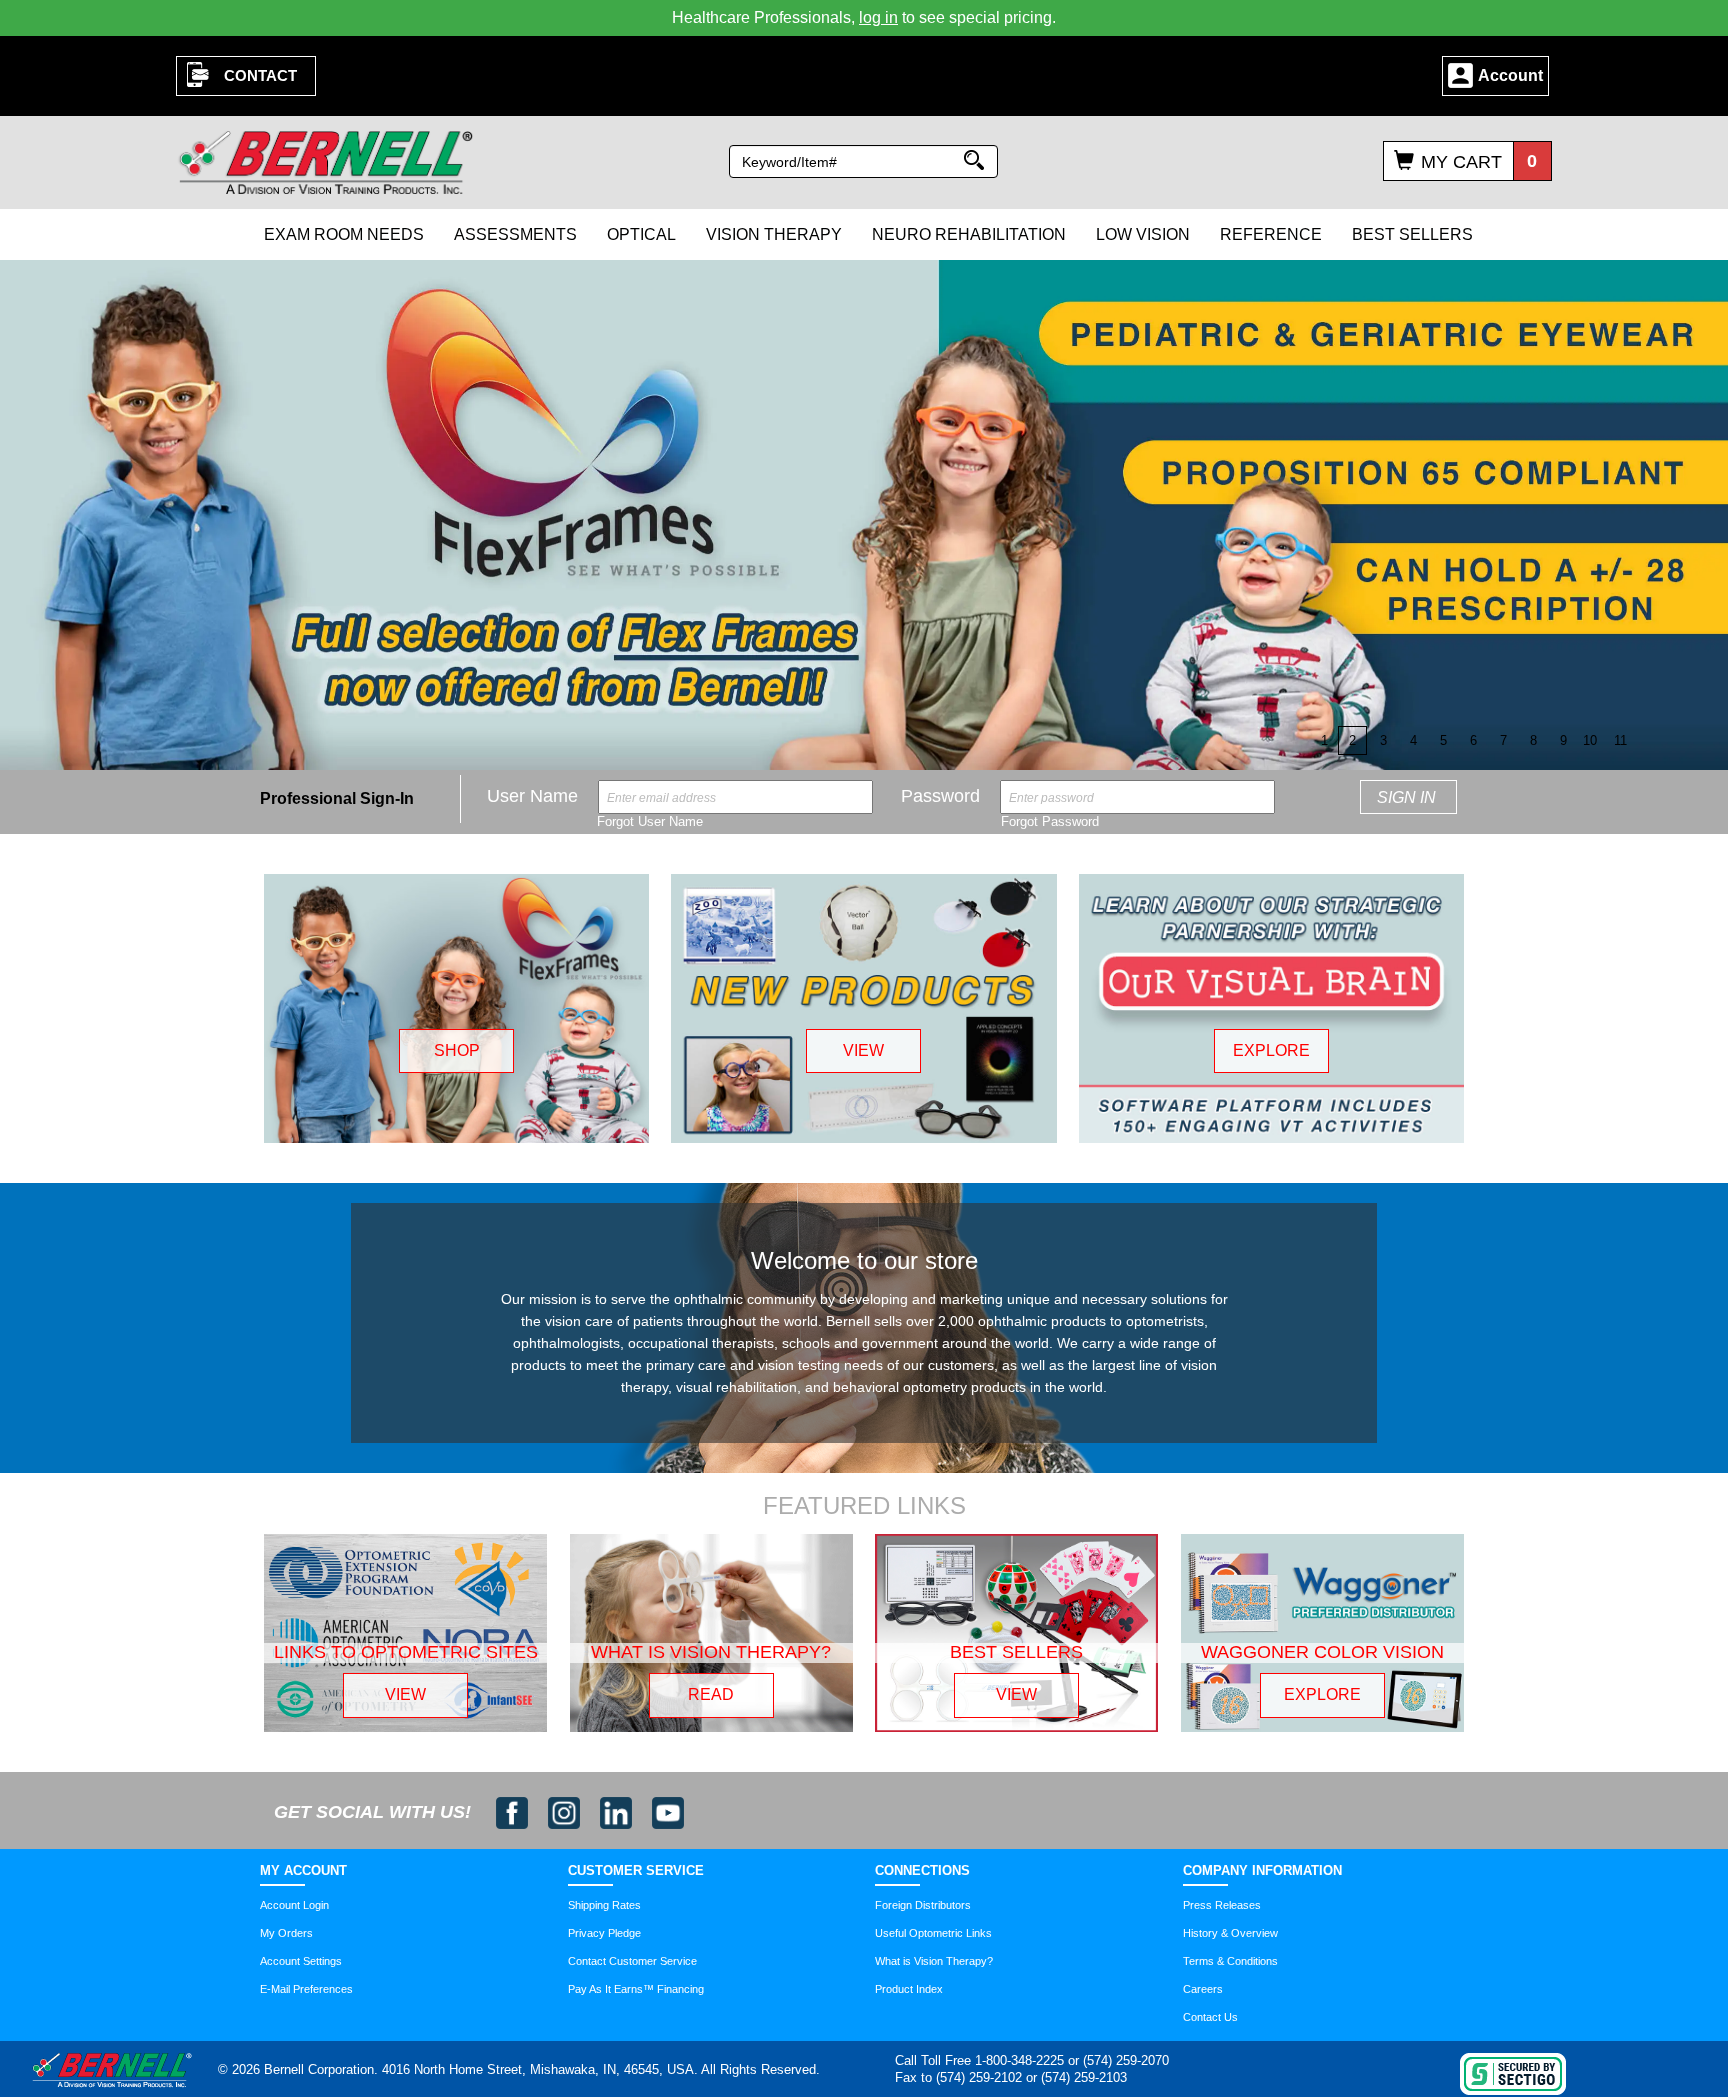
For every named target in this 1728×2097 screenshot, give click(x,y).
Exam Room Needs (344, 234)
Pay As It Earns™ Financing (636, 1989)
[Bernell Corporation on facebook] (514, 1812)
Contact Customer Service (632, 1961)
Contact (260, 75)
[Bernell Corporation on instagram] (566, 1812)
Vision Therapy (774, 234)
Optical (641, 234)
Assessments (515, 234)
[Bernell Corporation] (326, 161)
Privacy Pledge (604, 1933)
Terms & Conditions (1230, 1961)
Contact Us (1210, 2017)
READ (711, 1694)
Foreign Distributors (923, 1905)
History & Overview (1230, 1933)
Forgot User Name (650, 821)
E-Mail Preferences (306, 1989)
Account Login (294, 1905)
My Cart (1461, 162)
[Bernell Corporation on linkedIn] (618, 1812)
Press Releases (1222, 1905)
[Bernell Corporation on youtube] (668, 1812)
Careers (1203, 1989)
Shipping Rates (604, 1905)
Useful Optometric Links (933, 1933)
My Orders (286, 1933)
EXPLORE (1271, 1050)
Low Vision (1143, 234)
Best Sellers (1412, 234)
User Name (532, 796)
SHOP (457, 1050)
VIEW (863, 1050)
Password (940, 796)
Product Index (909, 1989)
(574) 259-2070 (1126, 2060)
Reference (1271, 234)
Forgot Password (1050, 821)
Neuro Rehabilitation (969, 234)
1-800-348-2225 (1019, 2060)
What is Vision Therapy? (934, 1961)
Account (1510, 75)
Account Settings (301, 1961)
